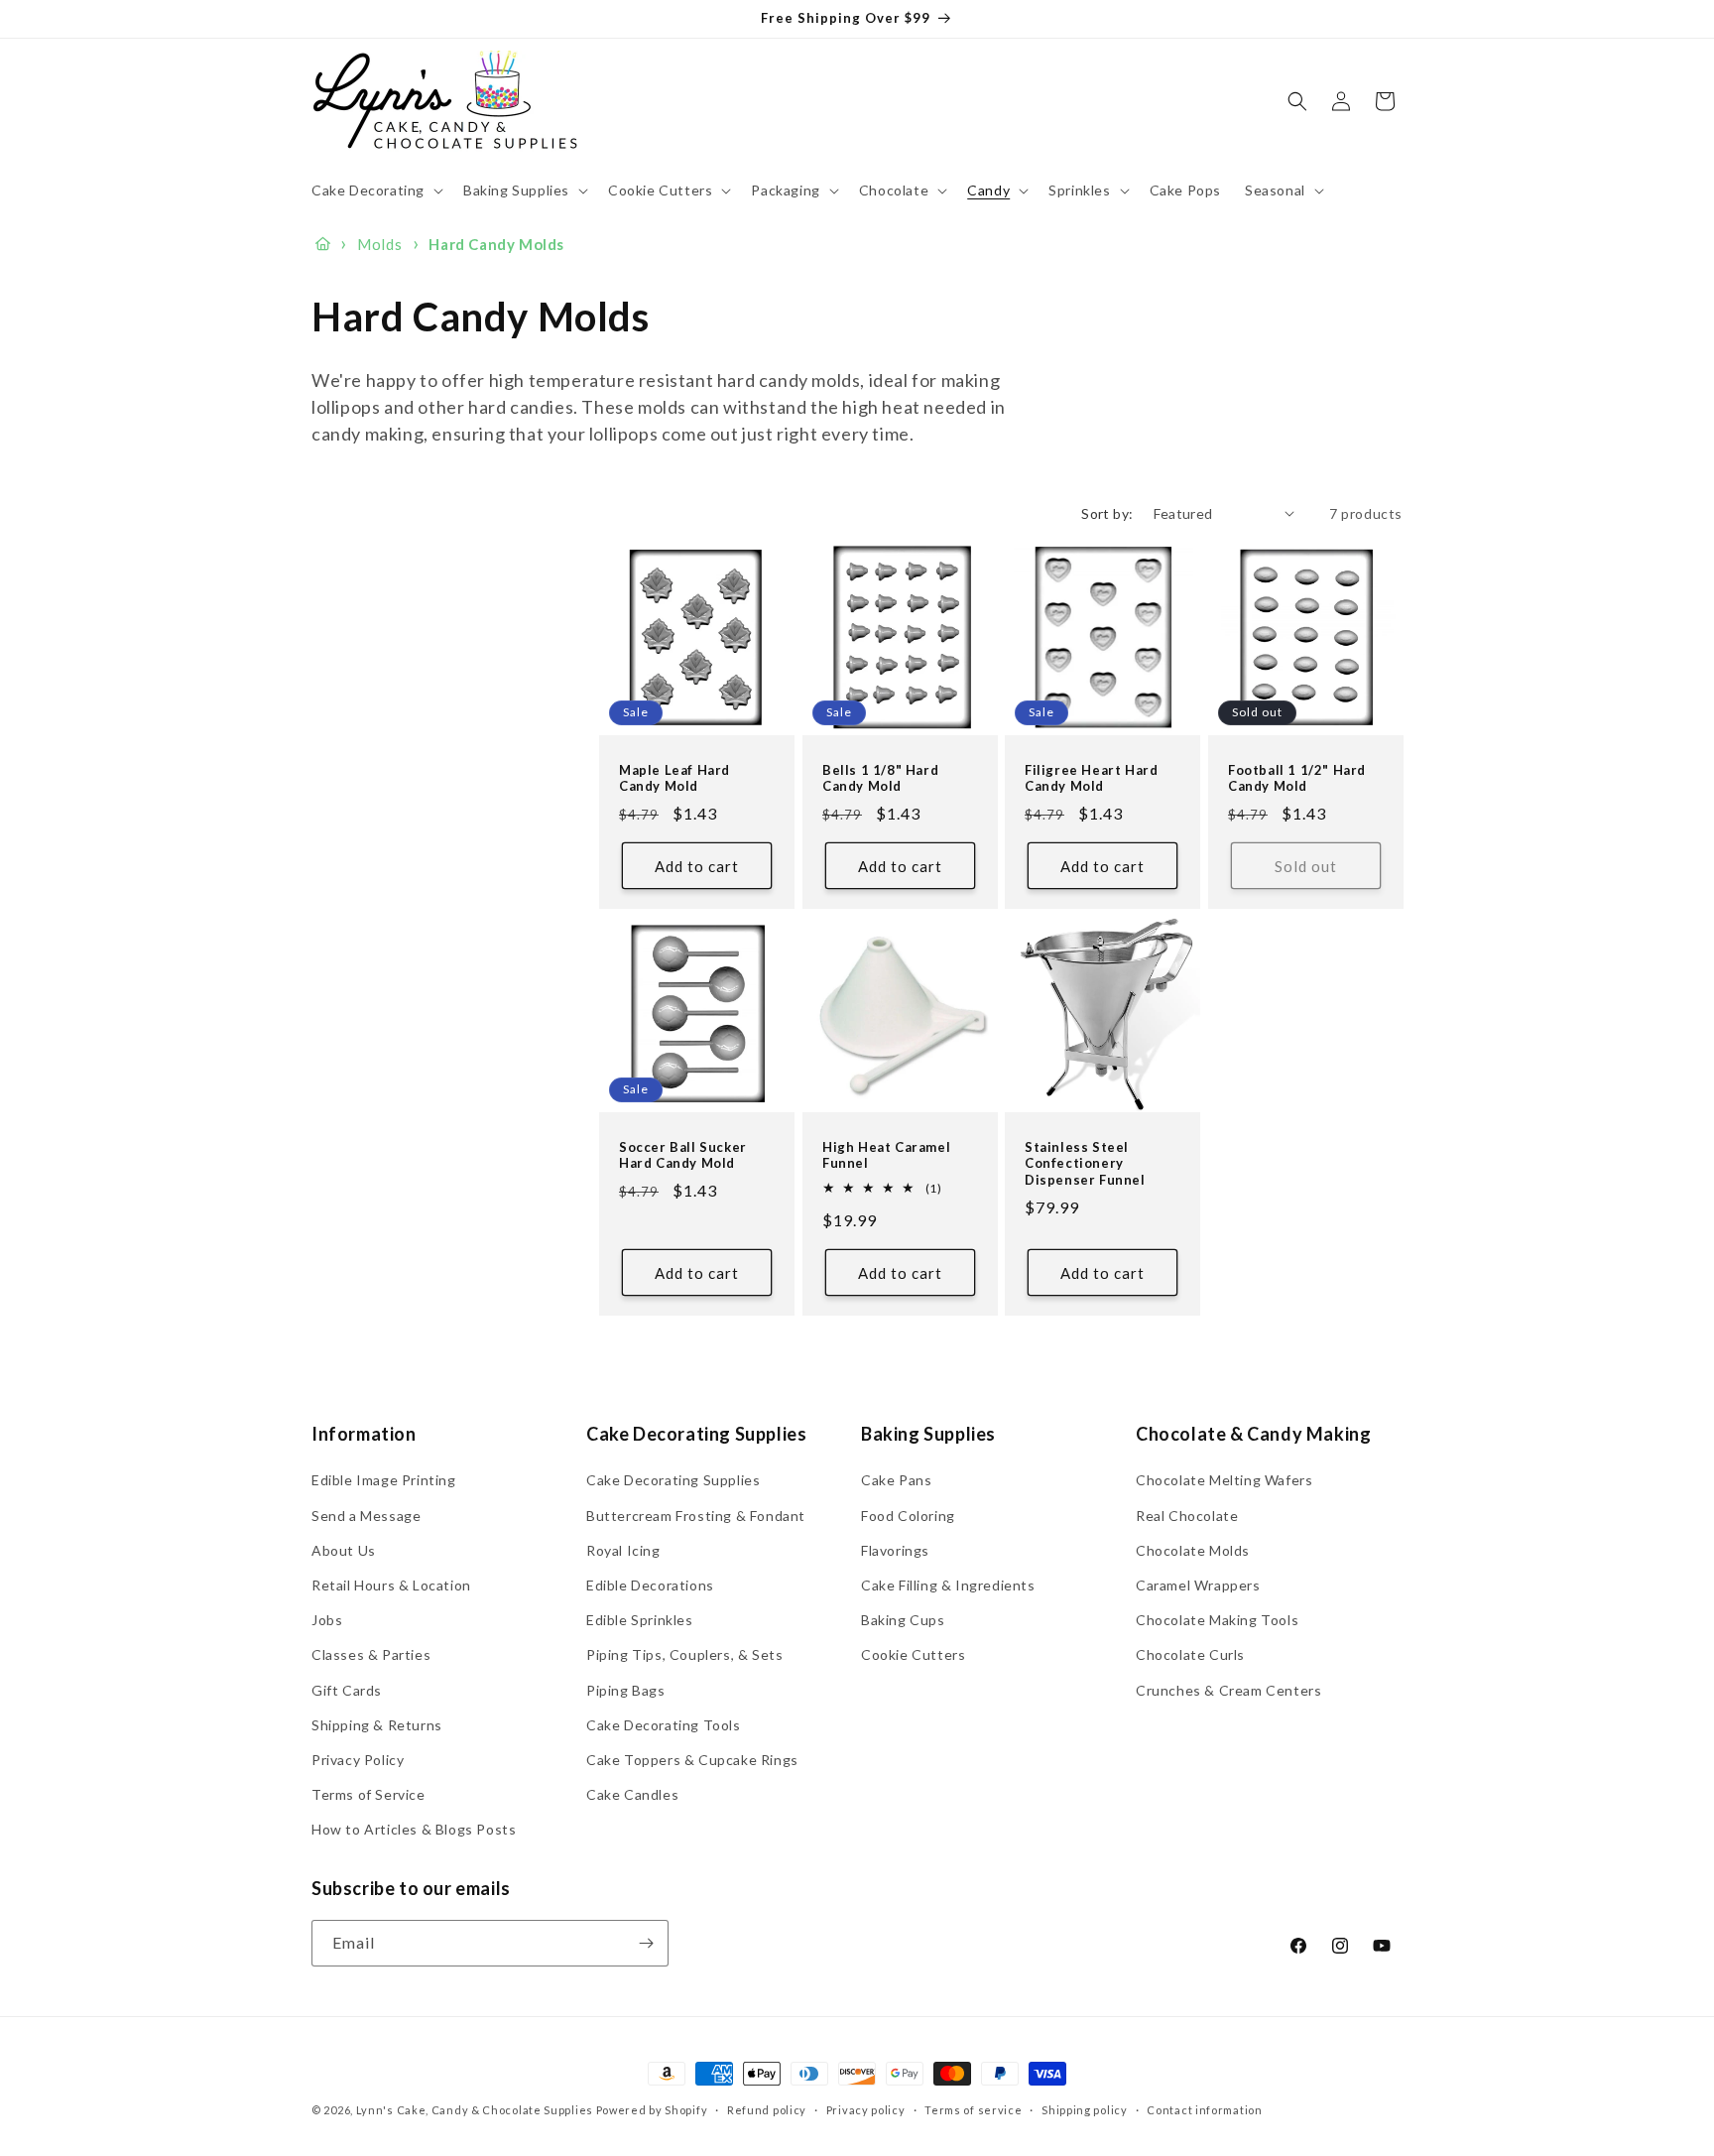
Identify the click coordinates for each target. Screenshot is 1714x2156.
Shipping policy (1085, 2110)
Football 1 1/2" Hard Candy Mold (1297, 777)
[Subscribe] (646, 1943)
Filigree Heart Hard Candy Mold (1091, 777)
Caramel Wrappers (1198, 1585)
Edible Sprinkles (640, 1620)
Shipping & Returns (377, 1725)
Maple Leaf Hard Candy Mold (674, 777)
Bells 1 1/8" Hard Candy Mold (880, 777)
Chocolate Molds (1193, 1550)
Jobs (327, 1620)
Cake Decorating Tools (664, 1725)
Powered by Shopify (652, 2110)
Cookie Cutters (913, 1654)
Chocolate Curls (1190, 1654)
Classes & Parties (371, 1654)
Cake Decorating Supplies (673, 1480)
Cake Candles (632, 1794)
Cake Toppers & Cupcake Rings (692, 1760)
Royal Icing (623, 1550)
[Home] (323, 244)
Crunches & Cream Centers (1228, 1690)
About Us (344, 1550)
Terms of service (973, 2110)
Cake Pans (896, 1480)
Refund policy (767, 2110)
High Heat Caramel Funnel (886, 1154)
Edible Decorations (650, 1585)
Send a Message (366, 1516)
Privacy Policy (358, 1760)
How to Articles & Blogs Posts (414, 1829)
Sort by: (1107, 513)
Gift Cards (347, 1690)
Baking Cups (903, 1620)
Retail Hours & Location (391, 1585)
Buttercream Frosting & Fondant (696, 1516)
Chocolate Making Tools (1217, 1620)
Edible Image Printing (384, 1480)
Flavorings (895, 1550)
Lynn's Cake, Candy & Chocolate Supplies (475, 2110)
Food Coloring (908, 1516)
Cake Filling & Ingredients (948, 1585)
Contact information (1204, 2110)
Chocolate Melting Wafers (1224, 1480)
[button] (375, 190)
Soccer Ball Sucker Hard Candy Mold (683, 1154)
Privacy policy (866, 2110)
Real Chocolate (1187, 1516)
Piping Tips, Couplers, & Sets (684, 1654)
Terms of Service (368, 1794)
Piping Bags (626, 1690)
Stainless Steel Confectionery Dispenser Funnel (1085, 1163)
